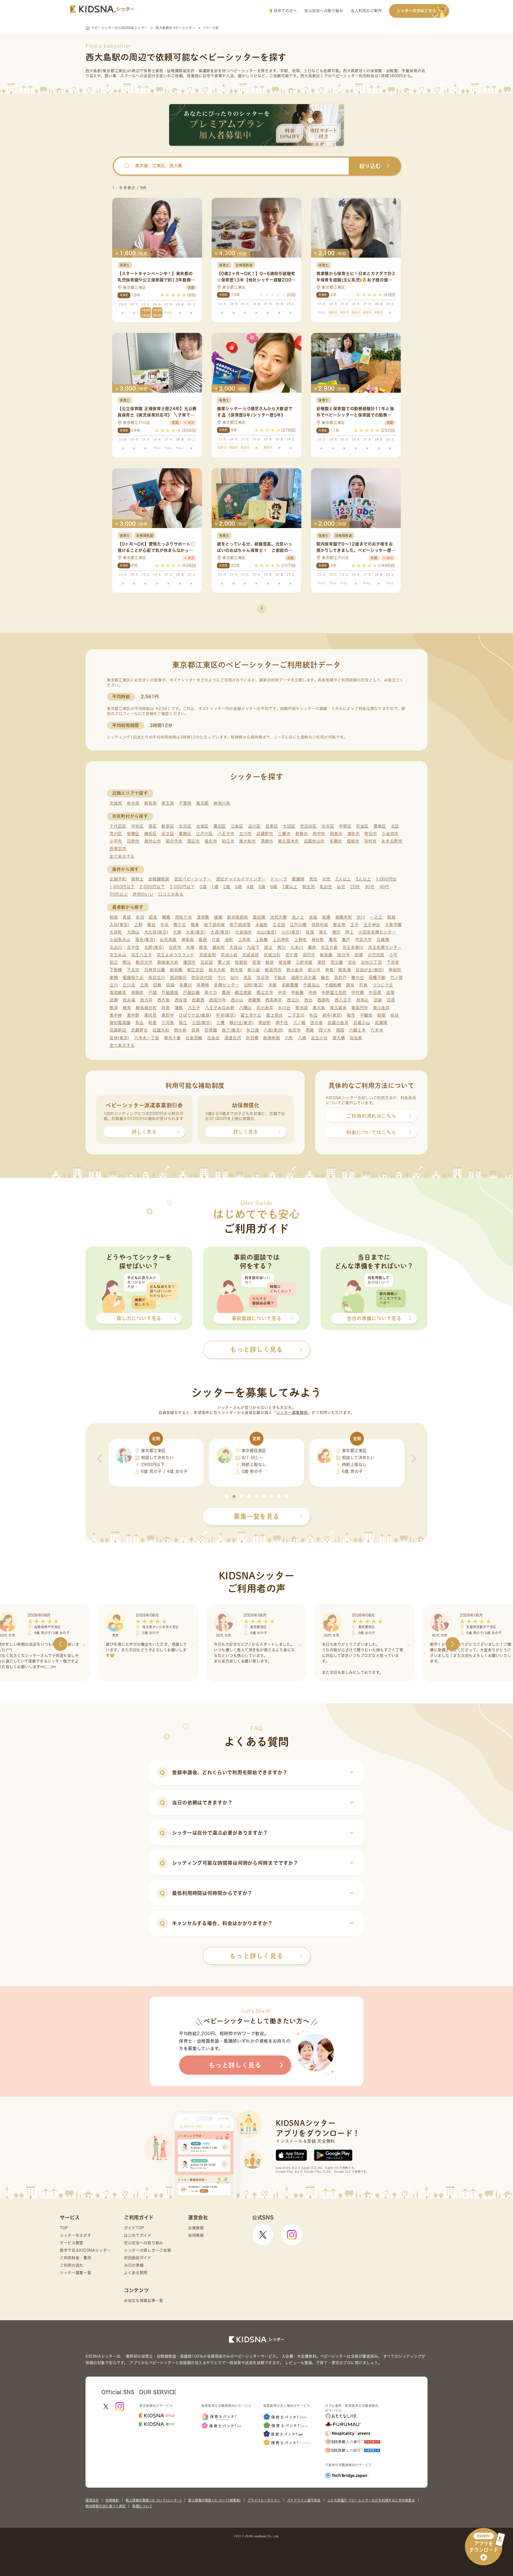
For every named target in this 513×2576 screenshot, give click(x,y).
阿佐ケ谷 (184, 917)
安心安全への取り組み (324, 11)
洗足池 (263, 978)
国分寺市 (174, 841)
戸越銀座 (170, 992)
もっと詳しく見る (256, 1956)
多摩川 (186, 985)
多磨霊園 (290, 985)
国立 (268, 947)
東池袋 (302, 1008)
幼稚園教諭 (159, 879)
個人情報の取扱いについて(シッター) (153, 2500)
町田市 (371, 834)
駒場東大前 (168, 962)
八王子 (194, 1008)
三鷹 (221, 1023)
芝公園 (337, 962)
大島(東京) (196, 932)
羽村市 (370, 841)
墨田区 (220, 826)
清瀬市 (267, 841)
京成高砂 (251, 955)
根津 (114, 1008)
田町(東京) (254, 985)
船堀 (381, 1015)
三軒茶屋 (304, 962)
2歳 (227, 887)
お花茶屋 (168, 940)
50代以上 (119, 894)
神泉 (329, 970)
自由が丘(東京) (370, 970)
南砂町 (265, 1023)
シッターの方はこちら (416, 11)
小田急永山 (120, 940)
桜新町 (241, 962)
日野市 (133, 841)
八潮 (302, 1038)
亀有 (333, 940)
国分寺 (343, 955)
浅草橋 (203, 917)
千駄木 (280, 978)
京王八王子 (142, 955)
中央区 (137, 826)
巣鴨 (114, 978)
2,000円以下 (152, 887)
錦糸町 (219, 947)
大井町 (116, 932)
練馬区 (151, 834)
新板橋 (176, 970)
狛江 (114, 962)
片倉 (216, 940)
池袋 (313, 917)
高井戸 (341, 978)
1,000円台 (386, 879)
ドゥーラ (279, 879)
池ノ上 (298, 917)
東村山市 (153, 841)
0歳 (203, 887)
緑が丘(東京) (242, 1023)
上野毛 (300, 940)
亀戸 (346, 940)
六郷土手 (358, 1030)
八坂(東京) (274, 1030)
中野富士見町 (334, 992)
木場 (190, 947)
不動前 (366, 1015)
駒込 (127, 962)
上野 (138, 925)
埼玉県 (168, 803)
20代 (355, 887)
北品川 (116, 947)
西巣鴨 (254, 1000)
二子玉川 (296, 1015)
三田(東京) (202, 1023)
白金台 (213, 1038)
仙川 (234, 978)
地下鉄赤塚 (214, 925)
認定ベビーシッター (193, 879)
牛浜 (164, 925)
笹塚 (256, 962)
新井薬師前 (238, 917)
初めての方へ (285, 11)
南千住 (282, 1023)
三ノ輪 (299, 1023)
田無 (157, 985)
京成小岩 (229, 955)
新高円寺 (273, 970)
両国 (340, 1030)
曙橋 (166, 917)
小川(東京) (291, 932)
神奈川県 (222, 803)
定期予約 (118, 879)
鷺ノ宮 (224, 962)
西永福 (129, 1000)
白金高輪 (194, 1038)
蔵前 (312, 947)
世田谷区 (308, 826)
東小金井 (381, 1008)
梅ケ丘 (180, 925)
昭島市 (336, 834)
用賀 (310, 1030)
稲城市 (353, 841)
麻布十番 (172, 1038)
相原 (114, 917)
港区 (152, 826)
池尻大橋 (279, 917)
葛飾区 (185, 834)
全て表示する (122, 856)
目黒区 (272, 826)
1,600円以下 (122, 887)
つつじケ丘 (383, 985)
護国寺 (189, 962)
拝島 (166, 1008)
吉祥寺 (175, 947)
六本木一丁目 (147, 1038)
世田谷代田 (202, 978)
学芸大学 (364, 940)
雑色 (325, 978)
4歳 (250, 887)
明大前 (180, 1030)
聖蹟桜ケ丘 (133, 978)
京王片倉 (329, 947)
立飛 (144, 985)
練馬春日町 (146, 1008)
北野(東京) (154, 947)
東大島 (319, 1008)
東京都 (202, 803)
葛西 (203, 940)
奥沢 (336, 932)
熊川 (281, 947)
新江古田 (196, 970)
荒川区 (116, 834)
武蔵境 (381, 1023)
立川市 (245, 834)
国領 (359, 955)
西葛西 (198, 1000)
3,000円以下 (182, 887)
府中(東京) (332, 1015)
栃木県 (133, 803)
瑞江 (183, 1023)
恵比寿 (339, 925)
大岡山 (133, 932)
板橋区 (133, 834)
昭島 (153, 917)
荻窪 (310, 932)
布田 (313, 1015)
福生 (351, 1015)
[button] (227, 1496)
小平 (393, 955)
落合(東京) (145, 940)
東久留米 (338, 1008)
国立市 (194, 841)
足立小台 (319, 1038)
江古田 (279, 925)
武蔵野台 (140, 1030)
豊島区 (380, 826)
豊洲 (226, 992)
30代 (370, 887)
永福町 (262, 925)
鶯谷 (151, 925)
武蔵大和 (161, 1030)
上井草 (244, 940)
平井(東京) (226, 1015)
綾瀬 (218, 917)
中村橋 (358, 992)
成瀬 (114, 1000)
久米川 (297, 947)
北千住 (133, 947)
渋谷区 (328, 826)
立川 (114, 985)
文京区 (185, 826)
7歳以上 (290, 887)
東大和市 (248, 841)
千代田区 (118, 826)
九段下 (253, 947)
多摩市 (336, 841)
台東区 (202, 826)
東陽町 (137, 992)
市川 (361, 917)
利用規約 (112, 2500)
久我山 (236, 947)
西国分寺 (218, 1000)
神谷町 (318, 940)
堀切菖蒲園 (120, 1023)
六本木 (377, 1030)
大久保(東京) (156, 932)
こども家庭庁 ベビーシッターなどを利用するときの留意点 (371, 2500)
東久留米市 (288, 841)
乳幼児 (326, 887)
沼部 (391, 1000)
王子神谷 (372, 925)
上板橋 (262, 940)
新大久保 (217, 970)
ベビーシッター (244, 71)
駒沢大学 (144, 962)
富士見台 (275, 1015)
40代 (384, 887)
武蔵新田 (118, 1030)
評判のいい (143, 894)
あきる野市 (392, 841)
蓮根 (179, 1008)
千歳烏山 (311, 985)
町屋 (152, 1023)
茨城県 (116, 803)
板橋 (326, 917)
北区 (395, 826)
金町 (229, 940)
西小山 (237, 1000)
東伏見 (151, 1015)
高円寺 (309, 955)
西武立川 (157, 978)
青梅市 (302, 834)
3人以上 (363, 879)
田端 (170, 985)
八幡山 (245, 1008)
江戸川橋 (298, 925)
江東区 (237, 826)
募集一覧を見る (256, 1516)
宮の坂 (316, 1023)
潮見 (322, 962)
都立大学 (265, 992)
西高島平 (274, 1000)
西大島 (164, 1000)
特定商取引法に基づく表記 (106, 2506)
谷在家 (356, 1038)
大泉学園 (393, 925)
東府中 (168, 1015)
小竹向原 (376, 955)
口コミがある (171, 894)
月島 (363, 985)
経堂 (203, 947)
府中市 (319, 834)
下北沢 (133, 970)
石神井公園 (155, 970)
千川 (221, 978)
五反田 (207, 962)
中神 (312, 992)
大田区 (289, 826)
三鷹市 (284, 834)
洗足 (248, 978)
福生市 (211, 841)
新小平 (314, 970)
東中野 (133, 1015)
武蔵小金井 (338, 1023)
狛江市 (228, 841)
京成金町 (208, 955)
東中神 (116, 1015)
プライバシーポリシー (264, 2500)
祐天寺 (295, 1030)
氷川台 (284, 1008)
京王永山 (118, 955)
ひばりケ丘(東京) (195, 1015)
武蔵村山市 (314, 841)
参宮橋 (285, 962)
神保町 (395, 970)
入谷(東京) (119, 925)
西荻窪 (181, 1000)
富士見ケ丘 (251, 1015)
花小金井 (265, 1008)
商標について (142, 2506)
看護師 (298, 879)
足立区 (168, 834)
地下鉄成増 (240, 925)
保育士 (137, 879)
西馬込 (362, 1000)
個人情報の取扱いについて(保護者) (214, 2500)
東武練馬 (118, 992)
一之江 (376, 917)
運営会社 (92, 2500)
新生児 (308, 887)
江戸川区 (205, 834)
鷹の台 (358, 978)
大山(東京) (267, 932)
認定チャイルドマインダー (241, 879)
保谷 (395, 1015)
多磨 (273, 985)
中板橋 (298, 992)
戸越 (152, 992)
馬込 (139, 1023)
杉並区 (362, 826)
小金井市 (390, 834)
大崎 (177, 932)
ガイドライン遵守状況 (304, 2500)
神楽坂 (188, 940)
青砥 (127, 917)
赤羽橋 (252, 1038)
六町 (289, 1038)
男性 (313, 879)
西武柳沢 (178, 978)
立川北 (129, 985)
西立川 (293, 1000)
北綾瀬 (383, 940)
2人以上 (343, 879)
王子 (354, 925)
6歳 (274, 887)
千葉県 (185, 803)
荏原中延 (320, 925)
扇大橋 (339, 1038)
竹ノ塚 (397, 978)
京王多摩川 (353, 947)
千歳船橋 (333, 985)
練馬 (127, 1008)
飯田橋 (259, 917)
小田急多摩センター (377, 932)
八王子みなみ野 (220, 1008)
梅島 (195, 925)
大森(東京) (220, 932)
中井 (282, 992)
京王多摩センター (385, 947)
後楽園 (326, 955)
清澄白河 (233, 1038)
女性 (326, 879)
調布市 (354, 834)
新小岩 (254, 970)
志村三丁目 (372, 962)
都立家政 (243, 992)
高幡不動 (377, 978)
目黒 (195, 1030)
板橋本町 (344, 917)
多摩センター (227, 985)
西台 (308, 1000)
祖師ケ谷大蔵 (304, 978)
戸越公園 (191, 992)
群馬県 (151, 803)
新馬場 (345, 970)
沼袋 (378, 1000)
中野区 (345, 826)
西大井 (146, 1000)
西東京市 (118, 849)
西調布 (324, 1000)
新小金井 (295, 970)
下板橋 (116, 970)
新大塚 (237, 970)
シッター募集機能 (292, 1413)
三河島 (168, 1023)
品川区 (254, 826)
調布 (350, 985)
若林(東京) (119, 1038)
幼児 (341, 887)
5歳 (262, 887)
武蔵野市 (265, 834)
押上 (349, 932)
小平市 (116, 841)
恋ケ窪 (292, 955)
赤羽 (140, 917)
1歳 (215, 887)
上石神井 (281, 940)
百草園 (211, 1030)
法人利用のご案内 (366, 11)
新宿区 (168, 826)
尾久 (323, 932)
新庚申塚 (272, 1038)
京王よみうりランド (176, 955)
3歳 (238, 887)
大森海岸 (244, 932)
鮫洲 (269, 962)
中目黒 (375, 992)
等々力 (211, 992)
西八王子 (343, 1000)
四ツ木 (325, 1030)
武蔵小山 (362, 1023)
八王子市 (226, 834)
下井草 (393, 962)
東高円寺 (360, 1008)
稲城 (391, 917)
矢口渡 (253, 1030)
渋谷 (352, 962)
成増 (390, 992)
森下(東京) (232, 1030)
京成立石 (272, 955)
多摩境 (203, 985)
